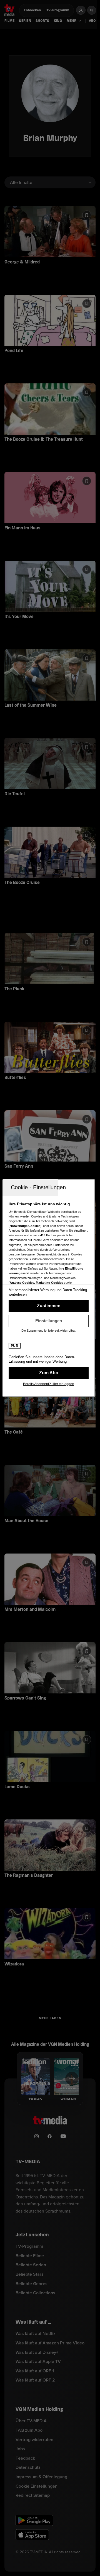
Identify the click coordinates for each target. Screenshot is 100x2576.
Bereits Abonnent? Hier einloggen (49, 1384)
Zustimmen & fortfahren (49, 1306)
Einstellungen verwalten (49, 1321)
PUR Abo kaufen (49, 1373)
